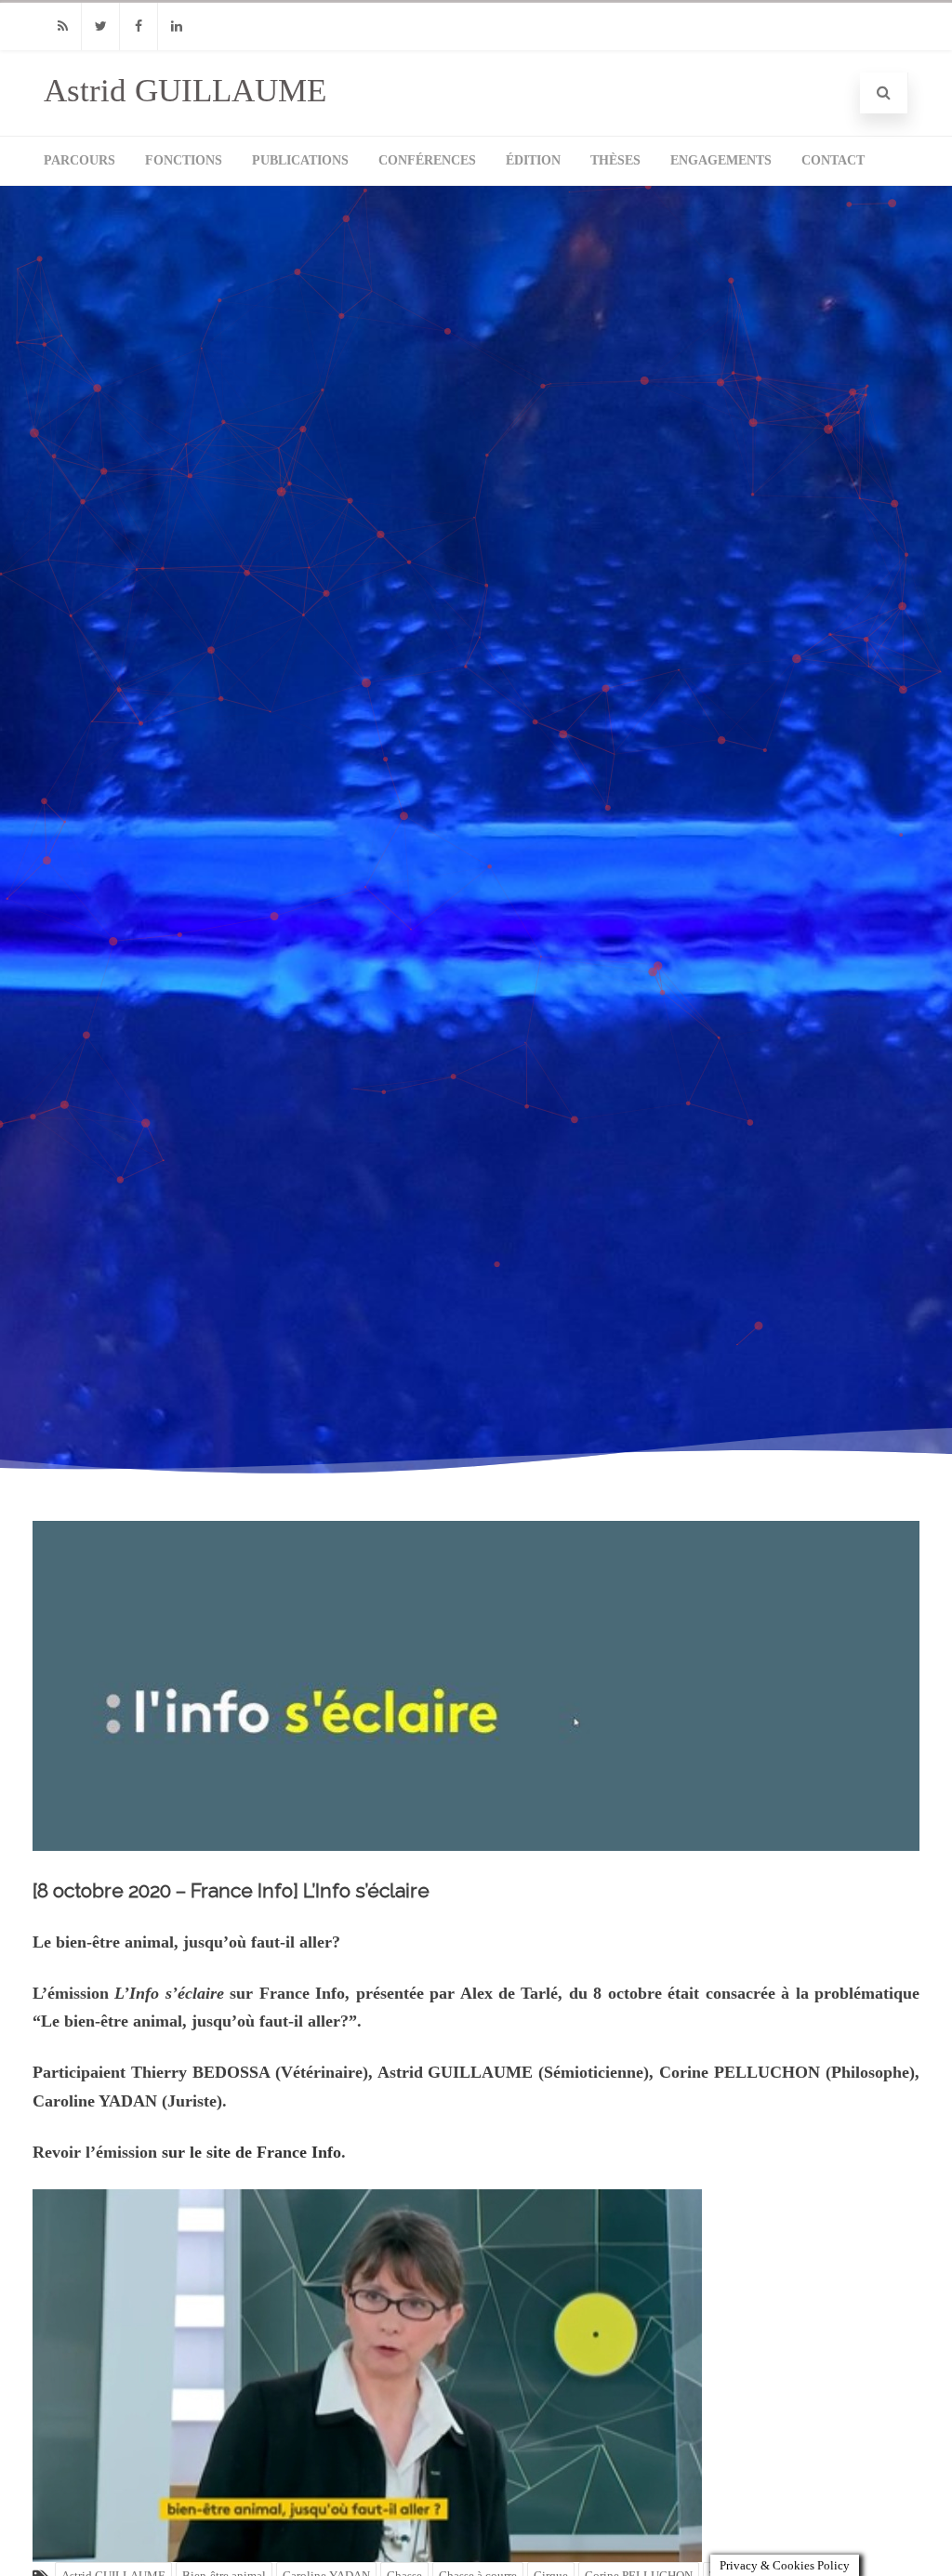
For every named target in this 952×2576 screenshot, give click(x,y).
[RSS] (62, 26)
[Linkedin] (177, 26)
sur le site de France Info (251, 2152)
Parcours (79, 160)
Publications (300, 160)
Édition (533, 160)
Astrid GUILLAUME (185, 91)
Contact (833, 160)
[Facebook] (139, 26)
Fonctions (184, 160)
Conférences (427, 160)
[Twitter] (100, 26)
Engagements (721, 160)
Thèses (615, 160)
